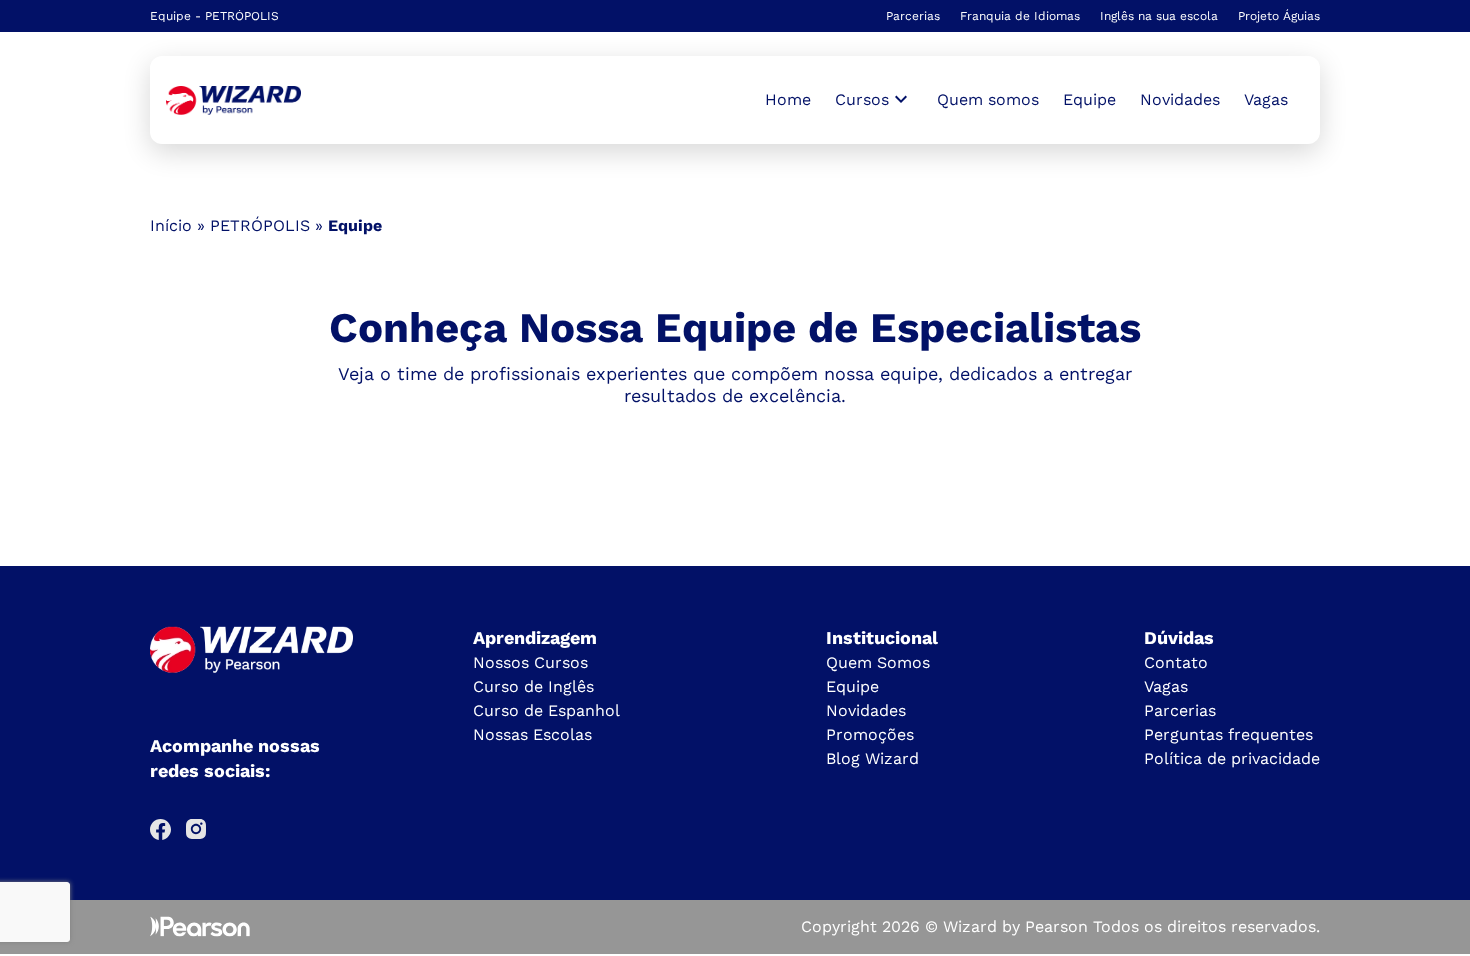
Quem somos (988, 99)
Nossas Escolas (532, 734)
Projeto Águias (1279, 16)
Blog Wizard (872, 758)
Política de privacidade (1232, 758)
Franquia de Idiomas (1020, 16)
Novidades (1180, 99)
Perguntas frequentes (1228, 734)
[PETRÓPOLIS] (233, 100)
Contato (1176, 662)
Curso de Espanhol (546, 710)
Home (788, 99)
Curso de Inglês (533, 686)
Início (171, 225)
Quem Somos (878, 662)
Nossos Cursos (530, 662)
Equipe (1089, 99)
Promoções (870, 734)
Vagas (1266, 99)
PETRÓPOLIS (260, 225)
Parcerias (913, 16)
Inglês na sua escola (1159, 16)
